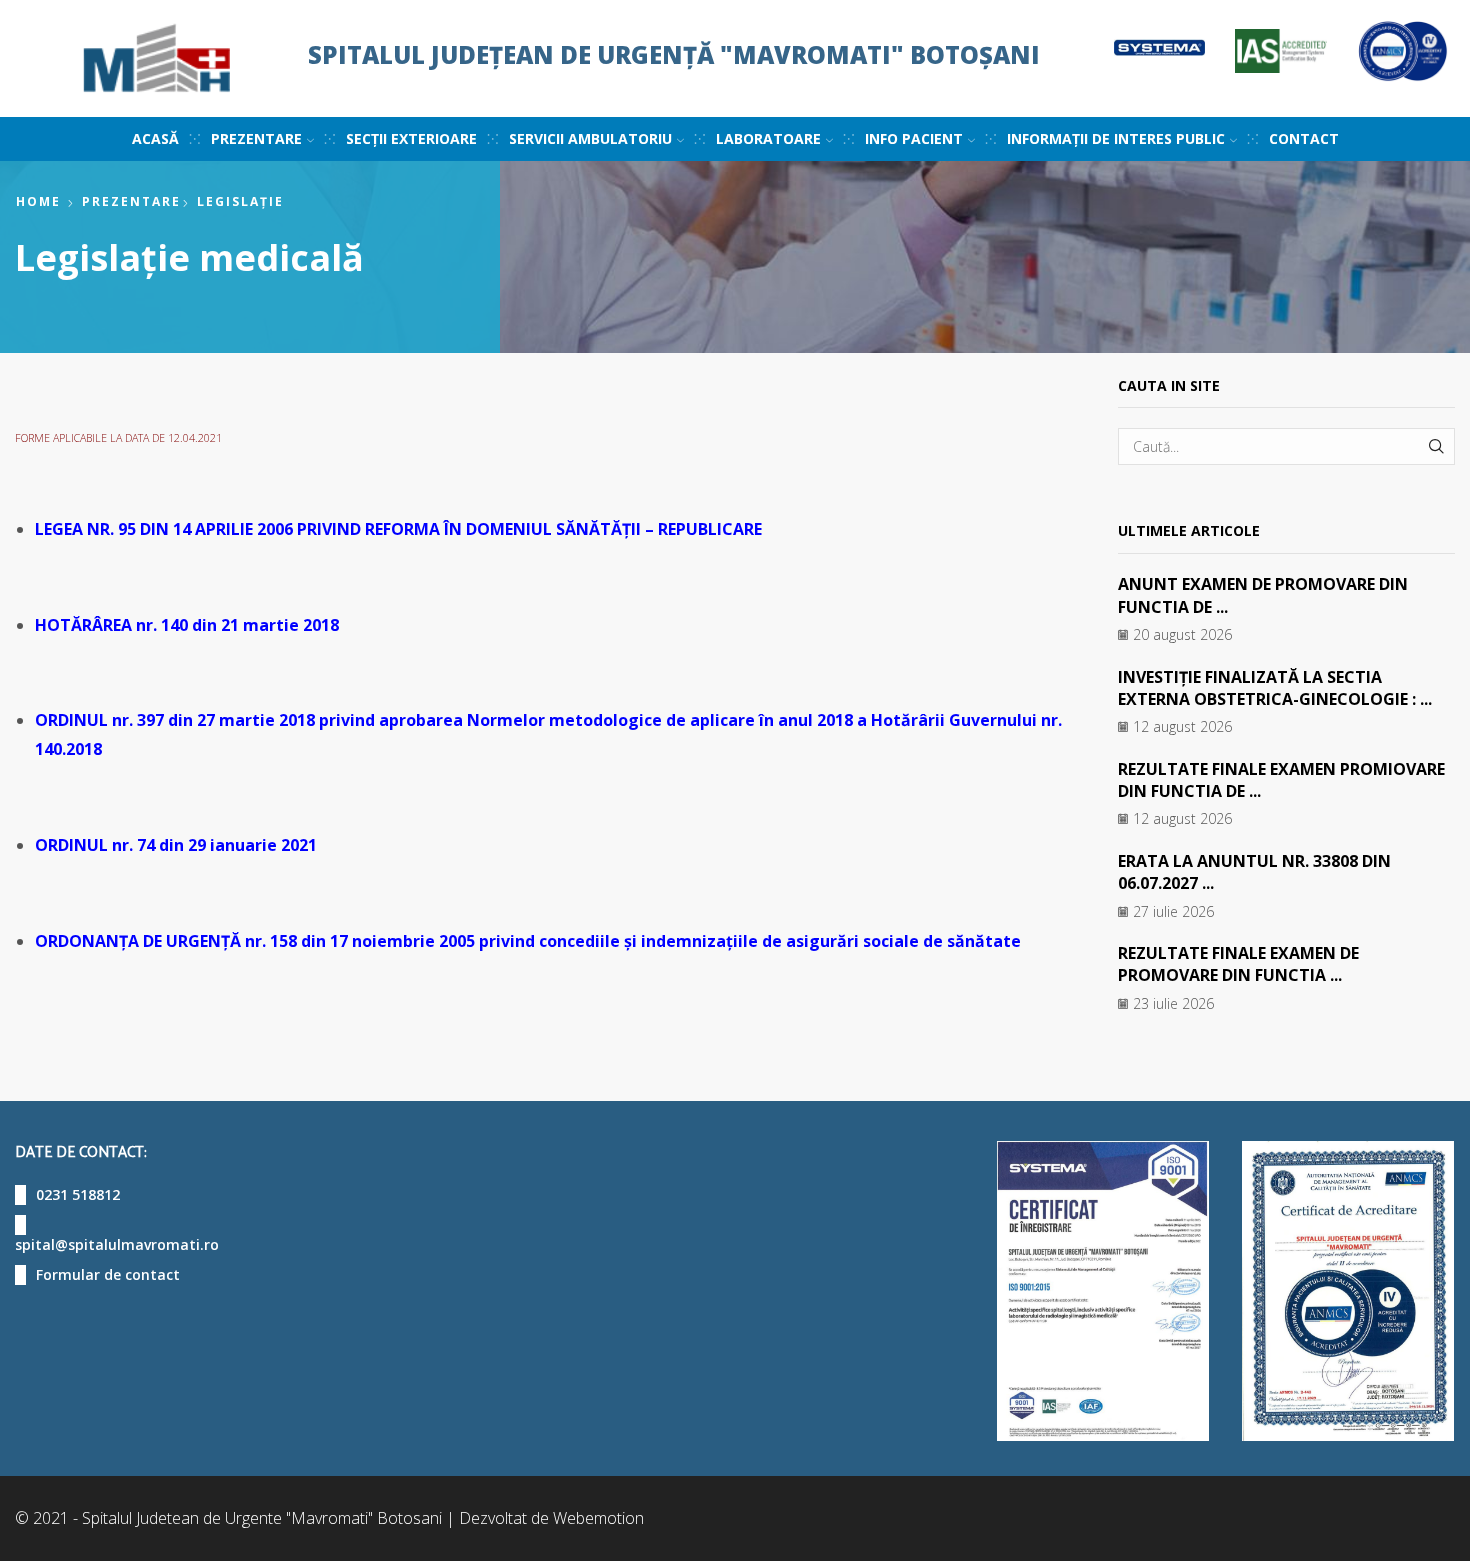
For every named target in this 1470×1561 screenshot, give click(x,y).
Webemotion (598, 1518)
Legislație (240, 202)
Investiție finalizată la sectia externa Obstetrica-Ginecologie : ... (1275, 688)
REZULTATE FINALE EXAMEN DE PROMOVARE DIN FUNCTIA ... (1238, 964)
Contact (1304, 138)
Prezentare (131, 202)
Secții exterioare (411, 138)
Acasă (155, 138)
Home (38, 202)
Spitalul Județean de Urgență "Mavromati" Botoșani (674, 54)
